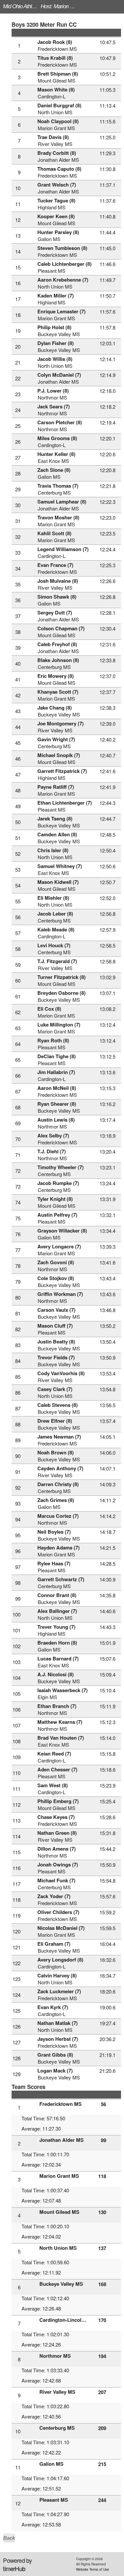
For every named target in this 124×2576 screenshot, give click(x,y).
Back (9, 2538)
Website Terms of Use (93, 2569)
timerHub (14, 2568)
